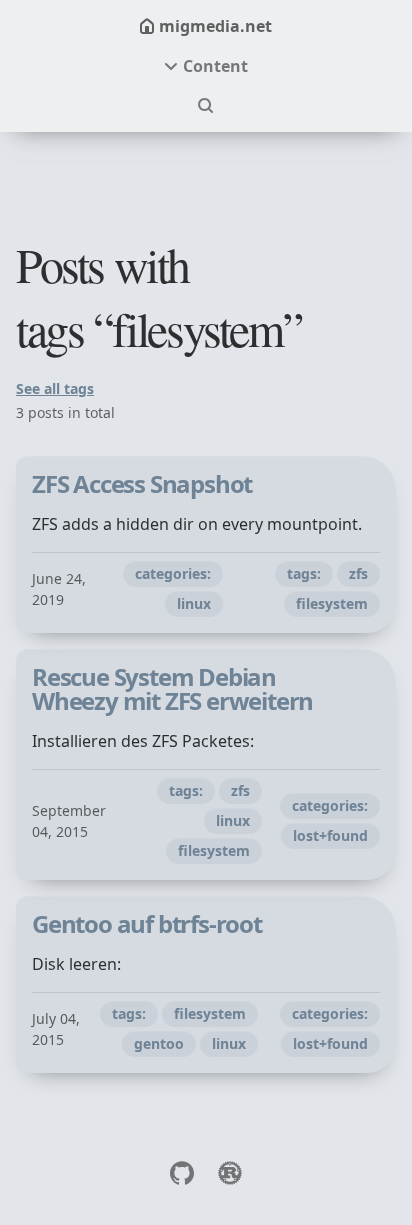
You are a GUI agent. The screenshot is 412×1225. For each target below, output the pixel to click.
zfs (358, 573)
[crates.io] (230, 1173)
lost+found (330, 835)
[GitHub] (182, 1173)
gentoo (159, 1043)
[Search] (206, 106)
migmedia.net (215, 26)
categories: (173, 573)
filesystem (332, 603)
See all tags (55, 388)
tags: (304, 573)
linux (194, 603)
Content (215, 66)
